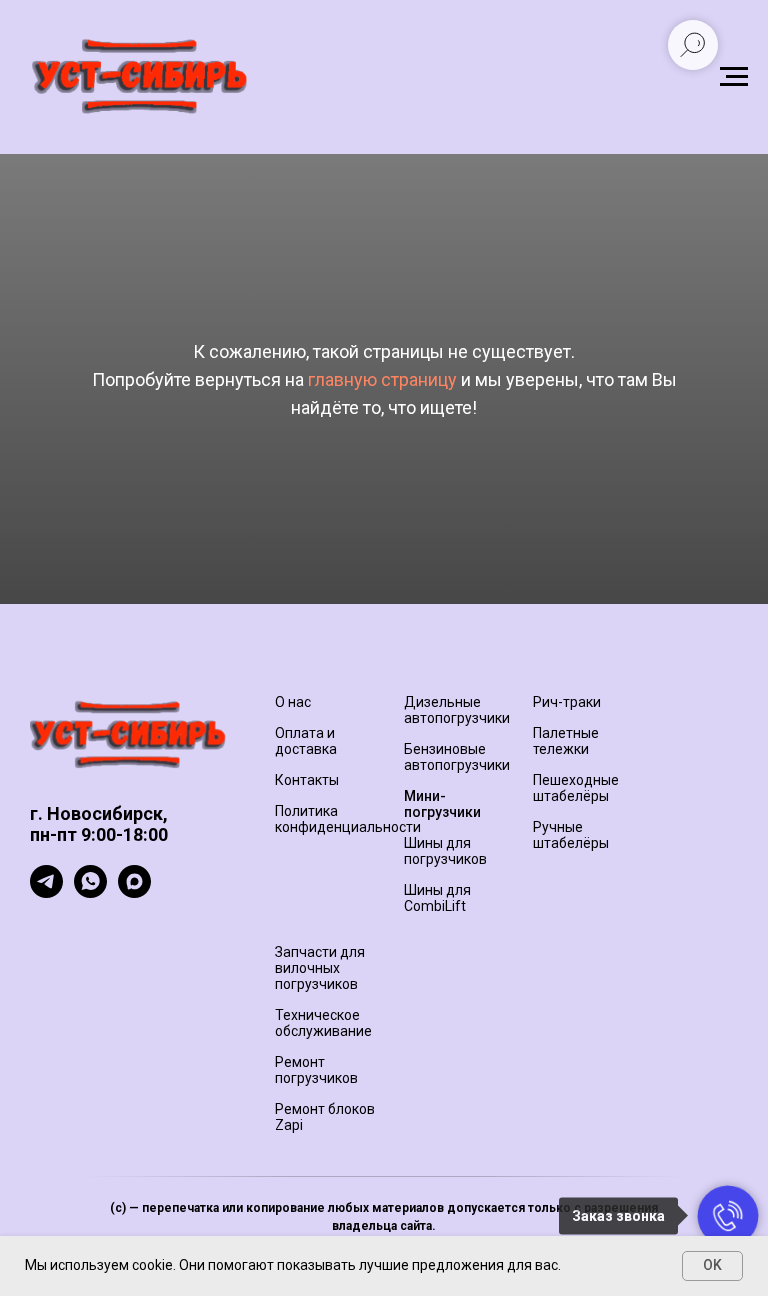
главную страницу (382, 379)
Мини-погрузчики (442, 804)
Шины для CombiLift (437, 898)
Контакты (307, 780)
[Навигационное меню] (734, 77)
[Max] (134, 892)
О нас (293, 702)
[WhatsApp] (90, 892)
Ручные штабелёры (571, 835)
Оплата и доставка (306, 741)
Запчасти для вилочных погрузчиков (320, 968)
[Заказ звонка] (728, 1216)
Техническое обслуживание (323, 1023)
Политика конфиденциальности (348, 819)
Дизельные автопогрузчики (457, 710)
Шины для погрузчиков (445, 851)
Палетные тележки (566, 741)
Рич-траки (567, 702)
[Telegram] (46, 892)
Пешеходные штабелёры (576, 788)
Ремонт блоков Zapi (325, 1117)
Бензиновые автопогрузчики (457, 757)
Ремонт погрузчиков (316, 1070)
